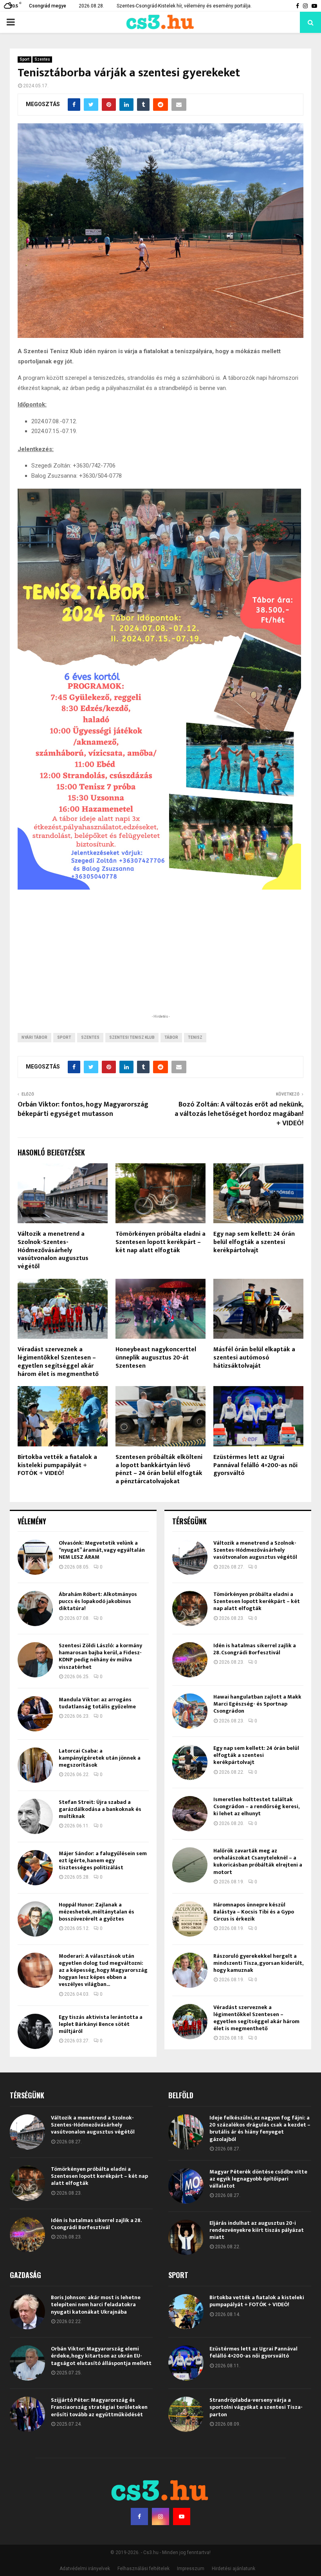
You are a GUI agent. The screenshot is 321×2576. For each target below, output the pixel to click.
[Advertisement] (160, 961)
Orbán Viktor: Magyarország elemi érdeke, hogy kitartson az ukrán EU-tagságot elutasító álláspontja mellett (101, 2356)
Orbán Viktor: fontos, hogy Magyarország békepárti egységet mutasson (83, 1109)
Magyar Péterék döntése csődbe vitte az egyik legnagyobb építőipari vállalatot (258, 2179)
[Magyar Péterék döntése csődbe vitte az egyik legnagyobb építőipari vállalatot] (186, 2186)
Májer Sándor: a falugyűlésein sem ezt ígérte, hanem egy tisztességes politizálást (103, 1860)
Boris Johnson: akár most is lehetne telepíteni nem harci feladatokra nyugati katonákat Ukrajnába (96, 2304)
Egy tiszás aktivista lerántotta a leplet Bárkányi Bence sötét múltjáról (101, 2024)
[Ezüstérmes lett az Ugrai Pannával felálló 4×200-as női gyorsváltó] (186, 2363)
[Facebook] (139, 2516)
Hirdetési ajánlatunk (234, 2569)
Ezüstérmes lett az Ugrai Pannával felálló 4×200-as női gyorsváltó (255, 1465)
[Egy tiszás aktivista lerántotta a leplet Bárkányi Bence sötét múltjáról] (35, 2031)
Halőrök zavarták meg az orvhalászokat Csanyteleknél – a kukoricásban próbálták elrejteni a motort (258, 1861)
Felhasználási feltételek (143, 2569)
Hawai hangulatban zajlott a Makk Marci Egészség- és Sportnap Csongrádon (257, 1704)
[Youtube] (182, 2516)
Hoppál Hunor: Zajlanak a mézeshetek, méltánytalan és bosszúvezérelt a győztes (96, 1912)
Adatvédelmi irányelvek (85, 2569)
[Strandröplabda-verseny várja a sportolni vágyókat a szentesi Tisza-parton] (186, 2414)
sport (64, 1037)
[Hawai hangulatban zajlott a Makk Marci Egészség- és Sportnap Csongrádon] (190, 1711)
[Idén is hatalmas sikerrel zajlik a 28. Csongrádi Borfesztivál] (190, 1660)
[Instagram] (160, 2516)
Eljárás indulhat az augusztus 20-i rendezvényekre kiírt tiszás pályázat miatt (257, 2230)
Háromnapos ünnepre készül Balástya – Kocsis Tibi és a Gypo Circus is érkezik (254, 1912)
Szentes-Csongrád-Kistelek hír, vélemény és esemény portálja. (184, 6)
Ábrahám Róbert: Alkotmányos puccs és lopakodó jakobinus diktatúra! (98, 1601)
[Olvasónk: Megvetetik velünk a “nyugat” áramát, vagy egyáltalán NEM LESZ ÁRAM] (35, 1557)
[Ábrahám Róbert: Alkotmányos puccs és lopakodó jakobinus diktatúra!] (35, 1608)
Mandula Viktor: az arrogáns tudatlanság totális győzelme (97, 1703)
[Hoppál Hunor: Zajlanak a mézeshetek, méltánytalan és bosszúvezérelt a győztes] (35, 1919)
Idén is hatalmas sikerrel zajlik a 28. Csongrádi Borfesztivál (255, 1649)
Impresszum (191, 2569)
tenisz (195, 1037)
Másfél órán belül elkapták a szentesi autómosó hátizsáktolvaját (254, 1358)
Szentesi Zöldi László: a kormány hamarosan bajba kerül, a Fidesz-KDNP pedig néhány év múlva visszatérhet (100, 1656)
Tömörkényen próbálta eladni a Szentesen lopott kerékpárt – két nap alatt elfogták (160, 1242)
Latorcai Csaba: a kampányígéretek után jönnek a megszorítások (100, 1758)
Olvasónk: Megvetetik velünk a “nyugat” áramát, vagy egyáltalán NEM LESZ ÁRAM (102, 1550)
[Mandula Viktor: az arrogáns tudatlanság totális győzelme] (35, 1714)
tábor (171, 1037)
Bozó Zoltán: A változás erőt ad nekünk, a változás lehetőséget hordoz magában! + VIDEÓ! (239, 1114)
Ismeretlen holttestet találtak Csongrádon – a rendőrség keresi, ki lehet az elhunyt (256, 1806)
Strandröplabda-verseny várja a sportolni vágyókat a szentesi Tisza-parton (256, 2407)
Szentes (42, 59)
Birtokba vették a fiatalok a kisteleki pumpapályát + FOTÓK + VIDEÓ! (57, 1465)
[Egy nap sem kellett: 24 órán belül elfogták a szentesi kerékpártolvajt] (190, 1762)
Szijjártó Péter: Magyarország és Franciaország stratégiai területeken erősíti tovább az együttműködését (99, 2407)
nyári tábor (34, 1037)
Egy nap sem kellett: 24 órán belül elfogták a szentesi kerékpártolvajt (254, 1242)
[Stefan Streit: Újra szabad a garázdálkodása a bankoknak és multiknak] (35, 1816)
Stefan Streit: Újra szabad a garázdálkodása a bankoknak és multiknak (100, 1809)
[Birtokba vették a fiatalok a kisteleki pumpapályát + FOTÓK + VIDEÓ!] (186, 2312)
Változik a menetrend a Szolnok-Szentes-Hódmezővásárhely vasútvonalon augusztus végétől (53, 1250)
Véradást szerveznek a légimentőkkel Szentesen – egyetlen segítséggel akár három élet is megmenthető (58, 1362)
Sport (24, 59)
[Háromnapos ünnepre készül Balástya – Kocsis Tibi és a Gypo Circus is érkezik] (190, 1919)
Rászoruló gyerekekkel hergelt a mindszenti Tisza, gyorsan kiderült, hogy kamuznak (258, 1963)
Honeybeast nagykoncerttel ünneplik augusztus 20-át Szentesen (156, 1358)
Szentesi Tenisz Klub (132, 1037)
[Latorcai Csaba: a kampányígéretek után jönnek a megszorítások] (35, 1765)
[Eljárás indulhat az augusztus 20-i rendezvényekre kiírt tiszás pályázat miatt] (186, 2237)
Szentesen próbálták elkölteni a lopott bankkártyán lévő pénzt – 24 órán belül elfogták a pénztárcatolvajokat (159, 1469)
